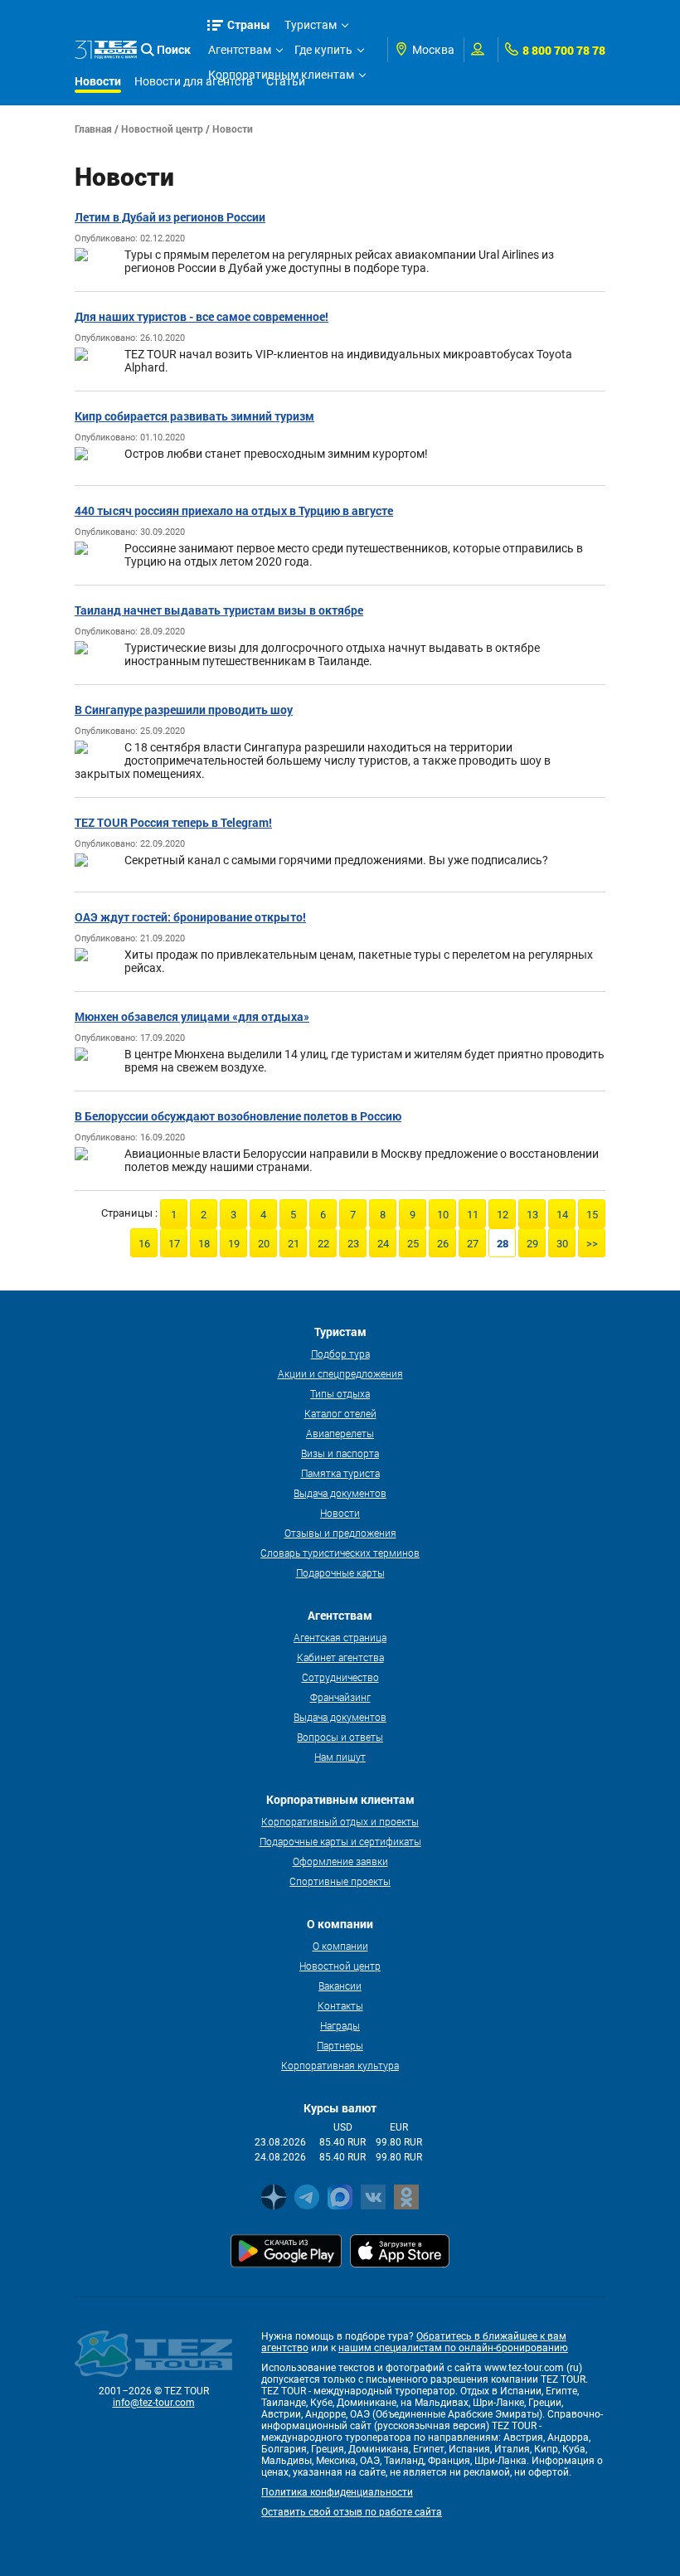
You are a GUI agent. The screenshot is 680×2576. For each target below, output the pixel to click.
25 (413, 1244)
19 (234, 1244)
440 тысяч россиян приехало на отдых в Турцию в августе (234, 510)
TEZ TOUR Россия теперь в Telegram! (173, 822)
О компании (340, 1946)
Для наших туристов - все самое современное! (202, 316)
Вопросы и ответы (340, 1737)
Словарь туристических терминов (340, 1553)
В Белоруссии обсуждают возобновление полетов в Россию (238, 1116)
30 (562, 1244)
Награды (340, 2025)
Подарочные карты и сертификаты (340, 1841)
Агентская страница (340, 1637)
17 (174, 1244)
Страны (249, 24)
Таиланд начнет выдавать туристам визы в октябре (219, 610)
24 (383, 1244)
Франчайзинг (340, 1697)
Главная (93, 129)
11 (473, 1215)
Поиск (174, 49)
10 (443, 1215)
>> (592, 1244)
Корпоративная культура (340, 2065)
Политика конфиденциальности (337, 2492)
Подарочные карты (340, 1572)
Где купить (323, 50)
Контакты (340, 2005)
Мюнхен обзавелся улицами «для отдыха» (192, 1016)
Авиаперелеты (340, 1433)
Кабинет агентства (340, 1657)
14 (562, 1215)
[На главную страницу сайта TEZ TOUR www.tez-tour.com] (106, 50)
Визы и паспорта (340, 1453)
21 (294, 1244)
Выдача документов (340, 1493)
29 (532, 1244)
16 (144, 1244)
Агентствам (240, 50)
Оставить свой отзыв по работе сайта (352, 2512)
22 (323, 1244)
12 (503, 1215)
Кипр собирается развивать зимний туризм (194, 416)
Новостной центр (162, 129)
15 (592, 1215)
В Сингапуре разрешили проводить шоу (184, 710)
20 (264, 1244)
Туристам (311, 25)
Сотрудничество (340, 1677)
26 (443, 1244)
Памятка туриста (340, 1473)
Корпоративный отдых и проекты (340, 1821)
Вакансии (340, 1985)
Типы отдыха (340, 1393)
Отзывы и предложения (340, 1533)
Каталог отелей (340, 1413)
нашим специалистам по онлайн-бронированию (453, 2348)
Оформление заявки (340, 1861)
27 (473, 1244)
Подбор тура (340, 1354)
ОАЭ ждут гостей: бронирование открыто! (190, 917)
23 (353, 1244)
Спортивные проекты (340, 1881)
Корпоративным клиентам (281, 75)
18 (204, 1244)
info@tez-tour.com (154, 2403)
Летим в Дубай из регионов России (170, 217)
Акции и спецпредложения (340, 1373)
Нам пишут (340, 1757)
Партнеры (340, 2045)
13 (532, 1215)
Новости (340, 1513)
